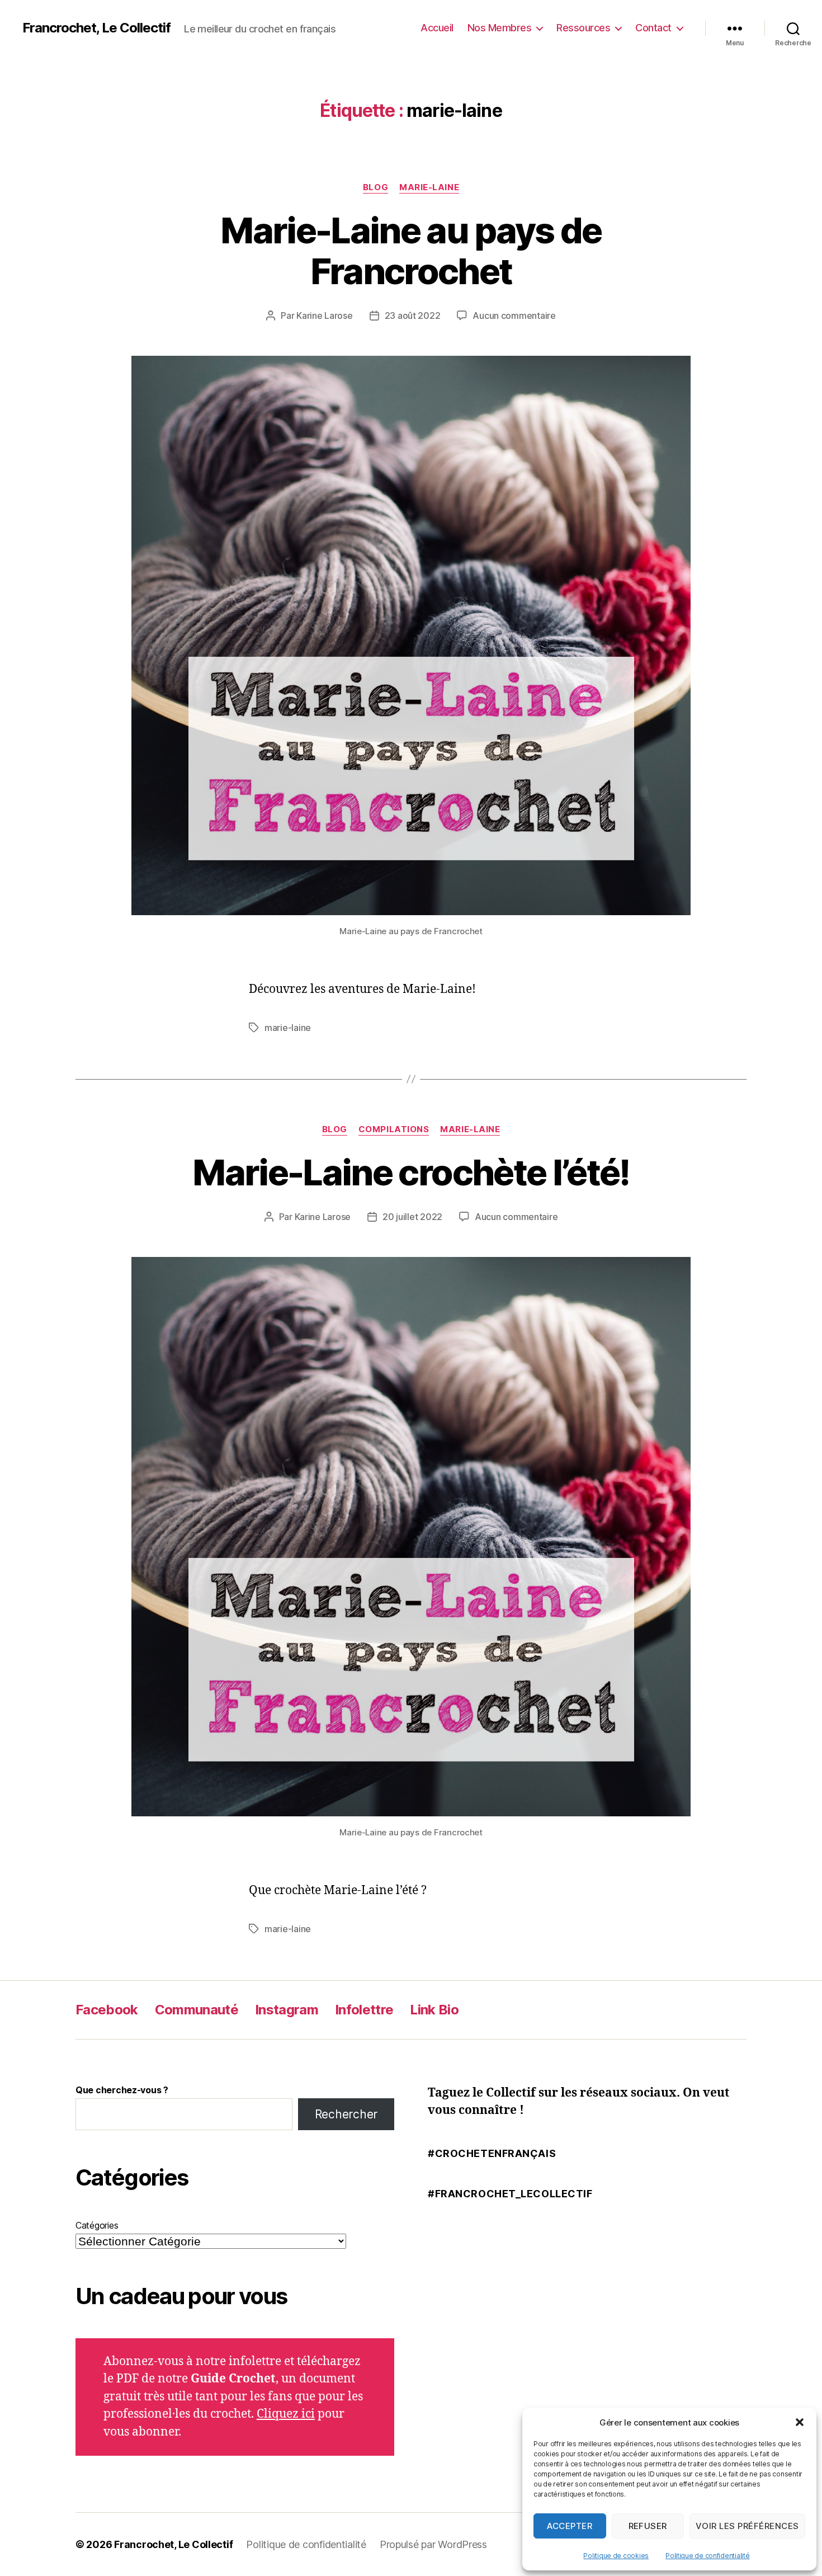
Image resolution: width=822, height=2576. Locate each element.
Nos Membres (500, 28)
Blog (375, 187)
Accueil (437, 28)
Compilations (394, 1129)
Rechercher (346, 2114)
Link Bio (434, 2010)
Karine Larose (325, 315)
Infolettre (364, 2010)
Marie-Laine (429, 187)
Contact (653, 28)
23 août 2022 (413, 315)
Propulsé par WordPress (433, 2544)
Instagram (287, 2010)
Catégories (97, 2225)
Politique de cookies (616, 2556)
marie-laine (288, 1028)
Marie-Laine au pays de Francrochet (411, 251)
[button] (800, 2422)
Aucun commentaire (514, 315)
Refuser (648, 2526)
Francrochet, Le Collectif (96, 28)
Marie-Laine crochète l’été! (411, 1172)
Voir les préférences (747, 2526)
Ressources (583, 28)
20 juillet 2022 (412, 1217)
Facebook (107, 2010)
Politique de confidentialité (707, 2556)
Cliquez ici (286, 2414)
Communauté (197, 2010)
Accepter (570, 2526)
